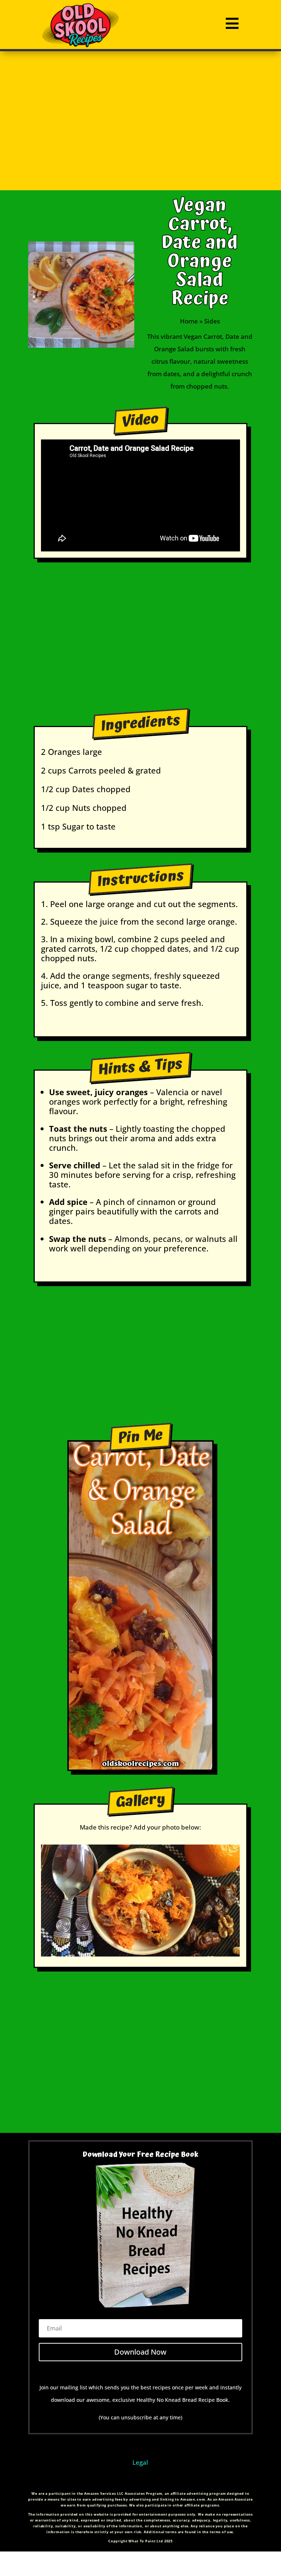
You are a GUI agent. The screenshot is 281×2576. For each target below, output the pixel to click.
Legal (140, 2462)
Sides (212, 321)
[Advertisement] (140, 121)
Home (189, 321)
